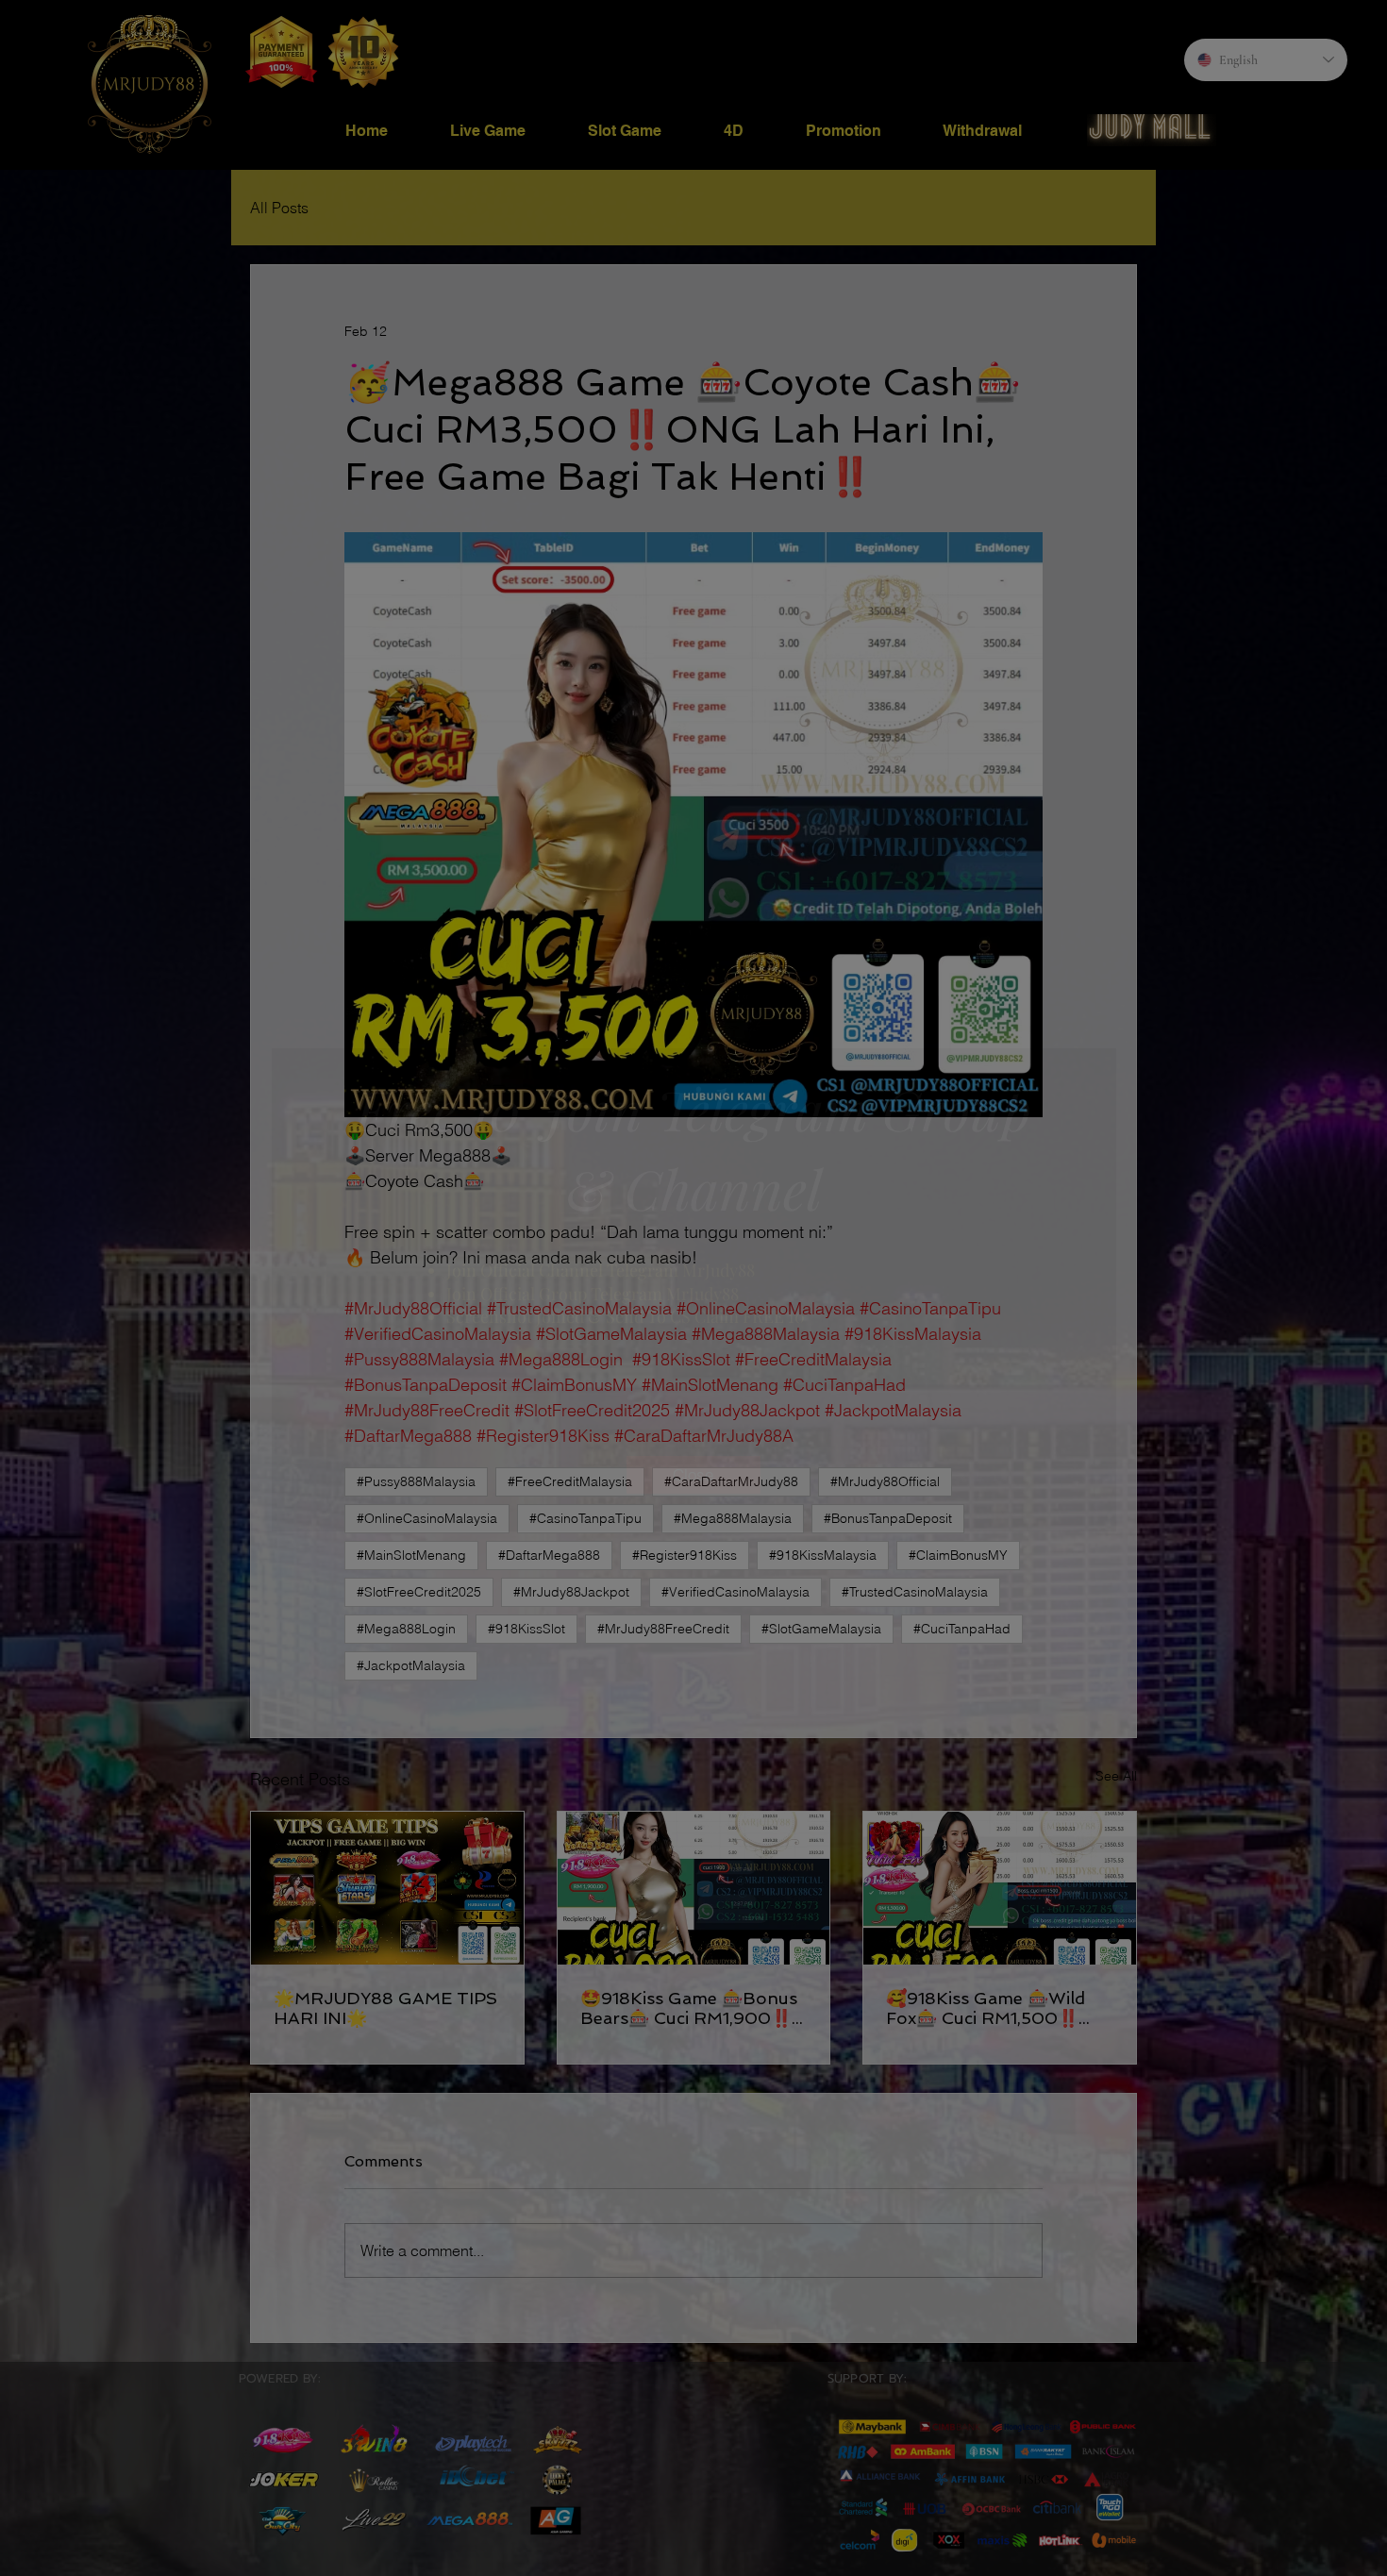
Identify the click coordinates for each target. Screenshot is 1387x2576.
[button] (693, 1475)
